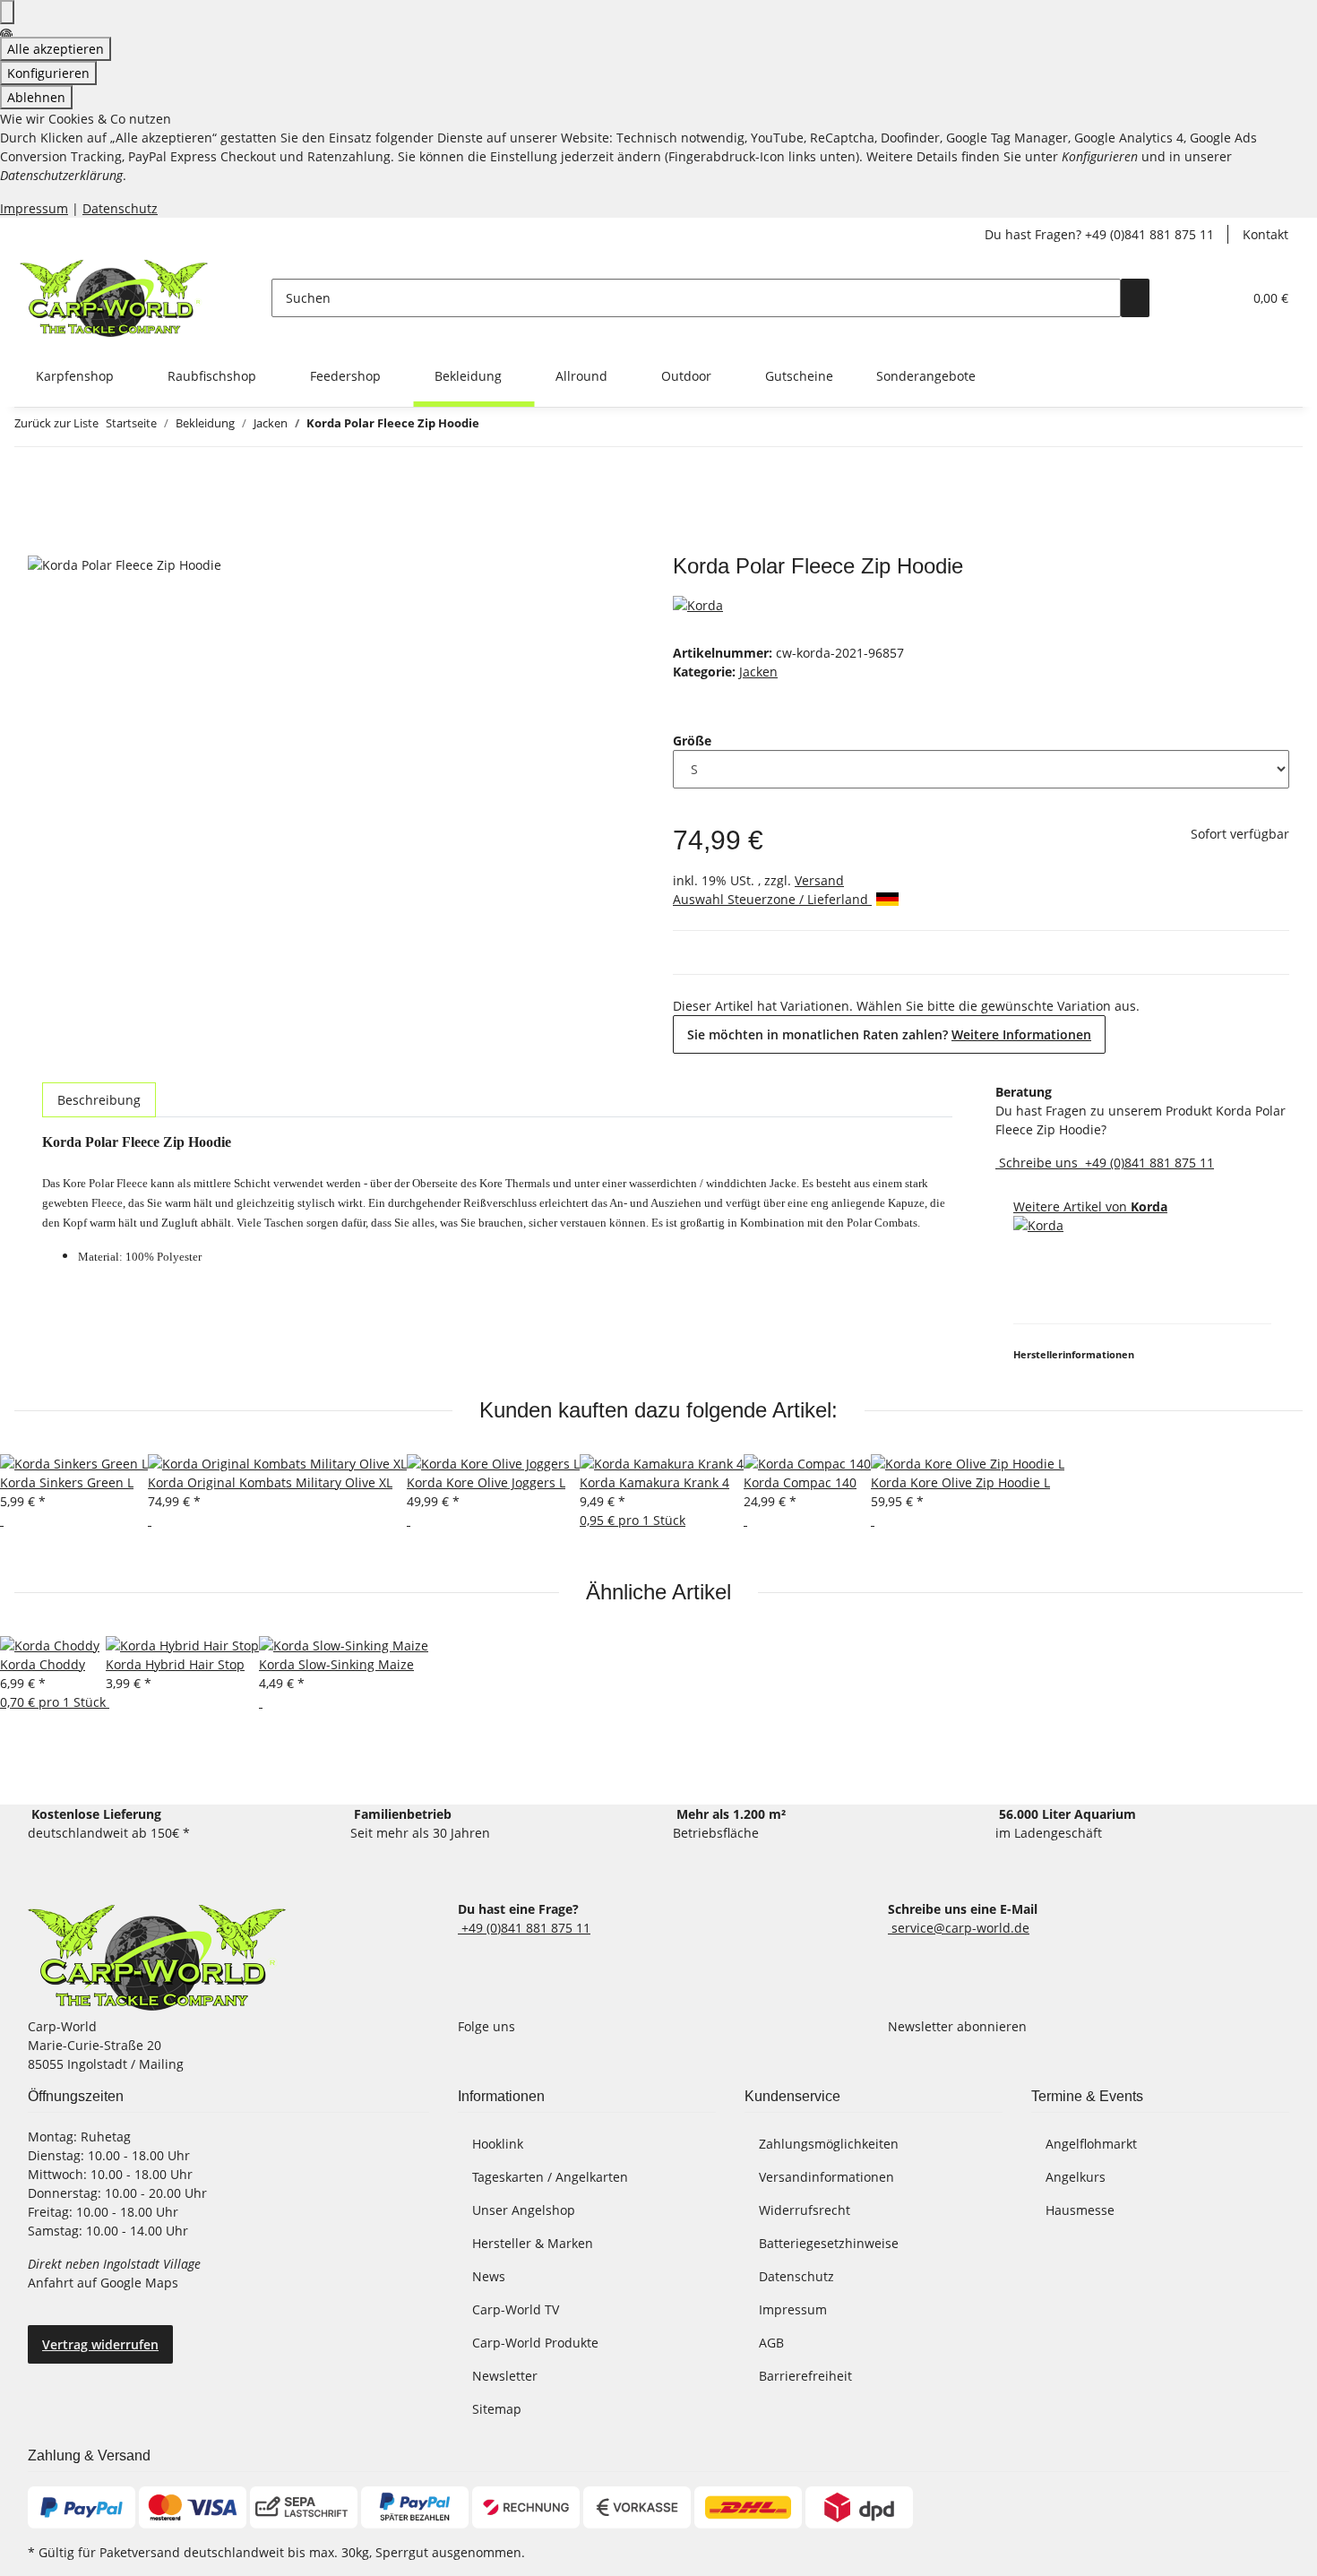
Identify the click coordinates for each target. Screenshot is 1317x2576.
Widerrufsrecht (805, 2210)
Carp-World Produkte (535, 2343)
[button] (1192, 298)
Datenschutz (120, 208)
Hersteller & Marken (533, 2243)
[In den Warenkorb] (42, 544)
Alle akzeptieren (56, 49)
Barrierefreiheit (805, 2376)
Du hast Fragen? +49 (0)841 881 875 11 (1099, 234)
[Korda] (698, 603)
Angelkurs (1076, 2177)
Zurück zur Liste (56, 423)
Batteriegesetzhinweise (829, 2243)
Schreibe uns (1038, 1163)
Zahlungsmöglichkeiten (829, 2144)
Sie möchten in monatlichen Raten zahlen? (889, 1034)
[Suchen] (1135, 298)
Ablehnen (36, 97)
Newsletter (505, 2376)
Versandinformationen (826, 2177)
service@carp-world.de (959, 1928)
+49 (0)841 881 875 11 (1148, 1163)
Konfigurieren (48, 73)
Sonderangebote (926, 376)
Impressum (34, 208)
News (489, 2276)
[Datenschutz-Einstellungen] (7, 12)
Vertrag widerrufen (100, 2344)
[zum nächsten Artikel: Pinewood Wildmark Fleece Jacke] (494, 427)
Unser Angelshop (524, 2210)
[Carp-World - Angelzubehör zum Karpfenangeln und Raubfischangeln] (157, 1958)
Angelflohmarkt (1091, 2144)
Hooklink (498, 2144)
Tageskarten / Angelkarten (550, 2177)
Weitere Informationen (1021, 1034)
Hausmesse (1080, 2210)
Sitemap (497, 2409)
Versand (819, 880)
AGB (771, 2343)
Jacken (758, 672)
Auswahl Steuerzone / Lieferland (772, 899)
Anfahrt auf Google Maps (105, 2283)
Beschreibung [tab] (99, 1100)
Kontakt (1265, 234)
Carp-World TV (516, 2309)
